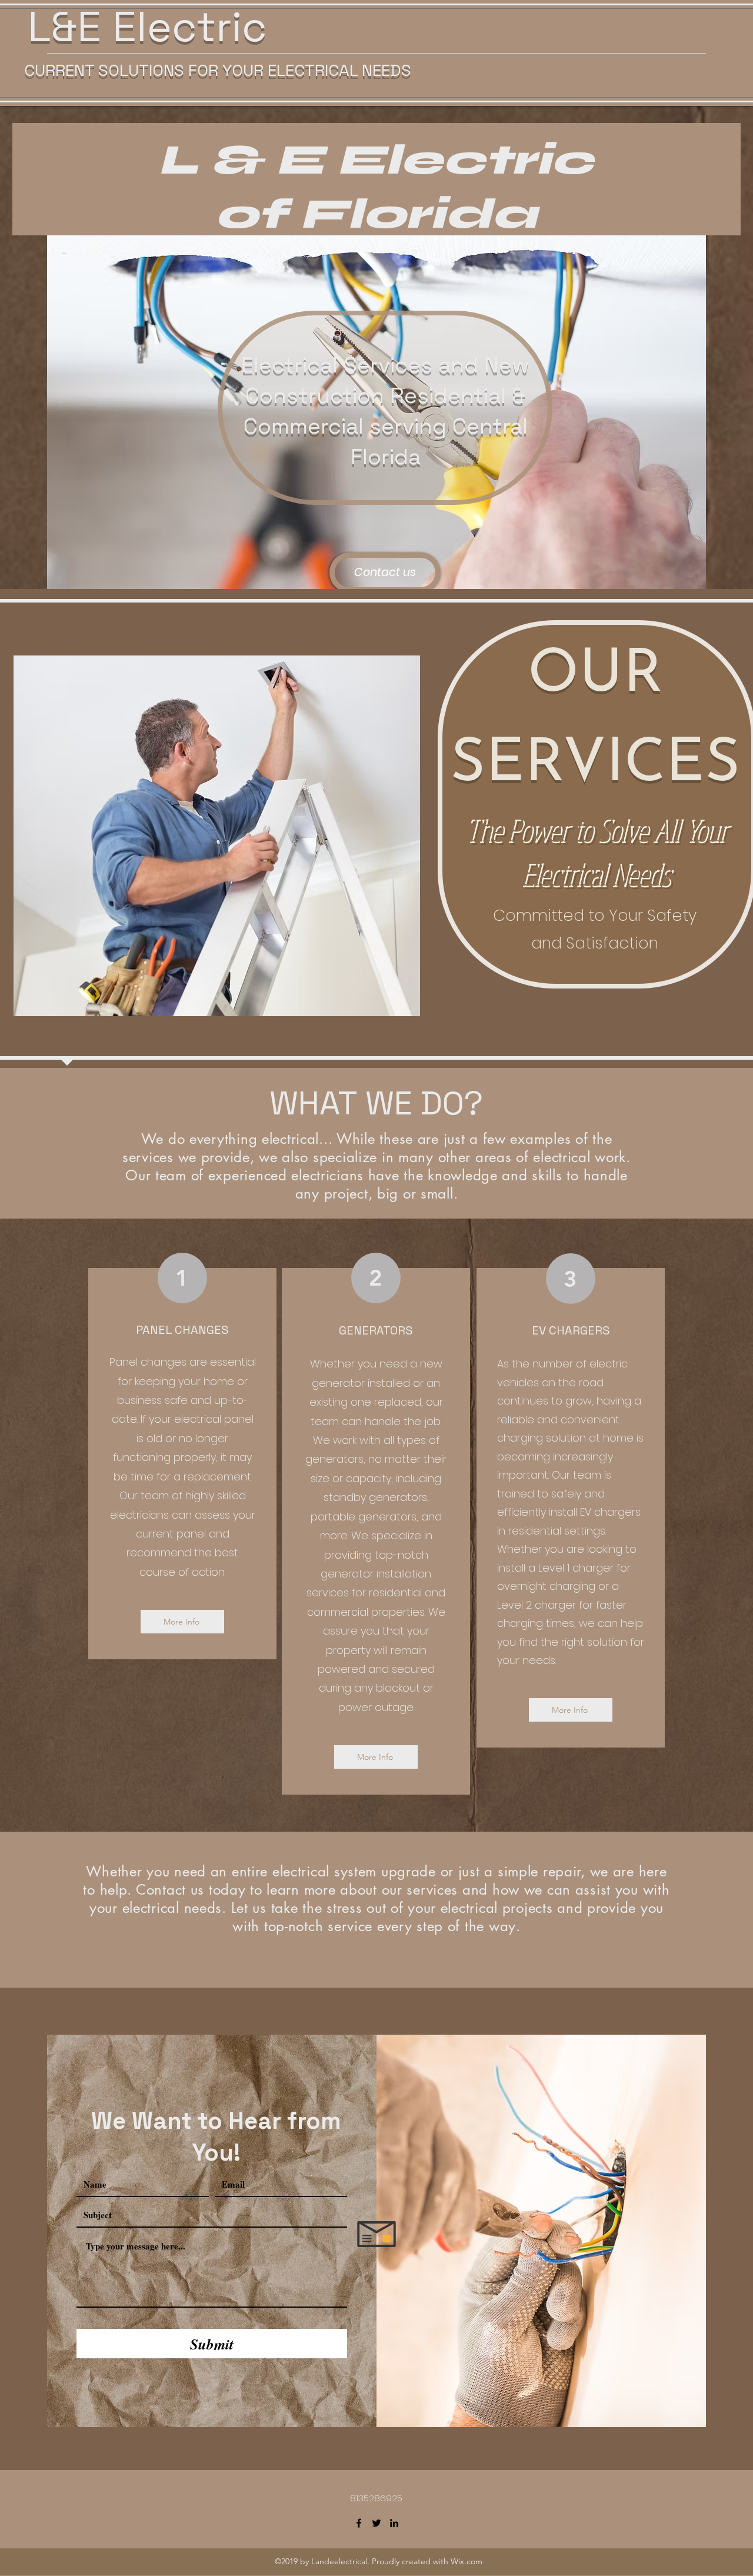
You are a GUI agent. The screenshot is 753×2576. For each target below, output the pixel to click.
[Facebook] (359, 2523)
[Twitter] (376, 2523)
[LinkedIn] (394, 2523)
